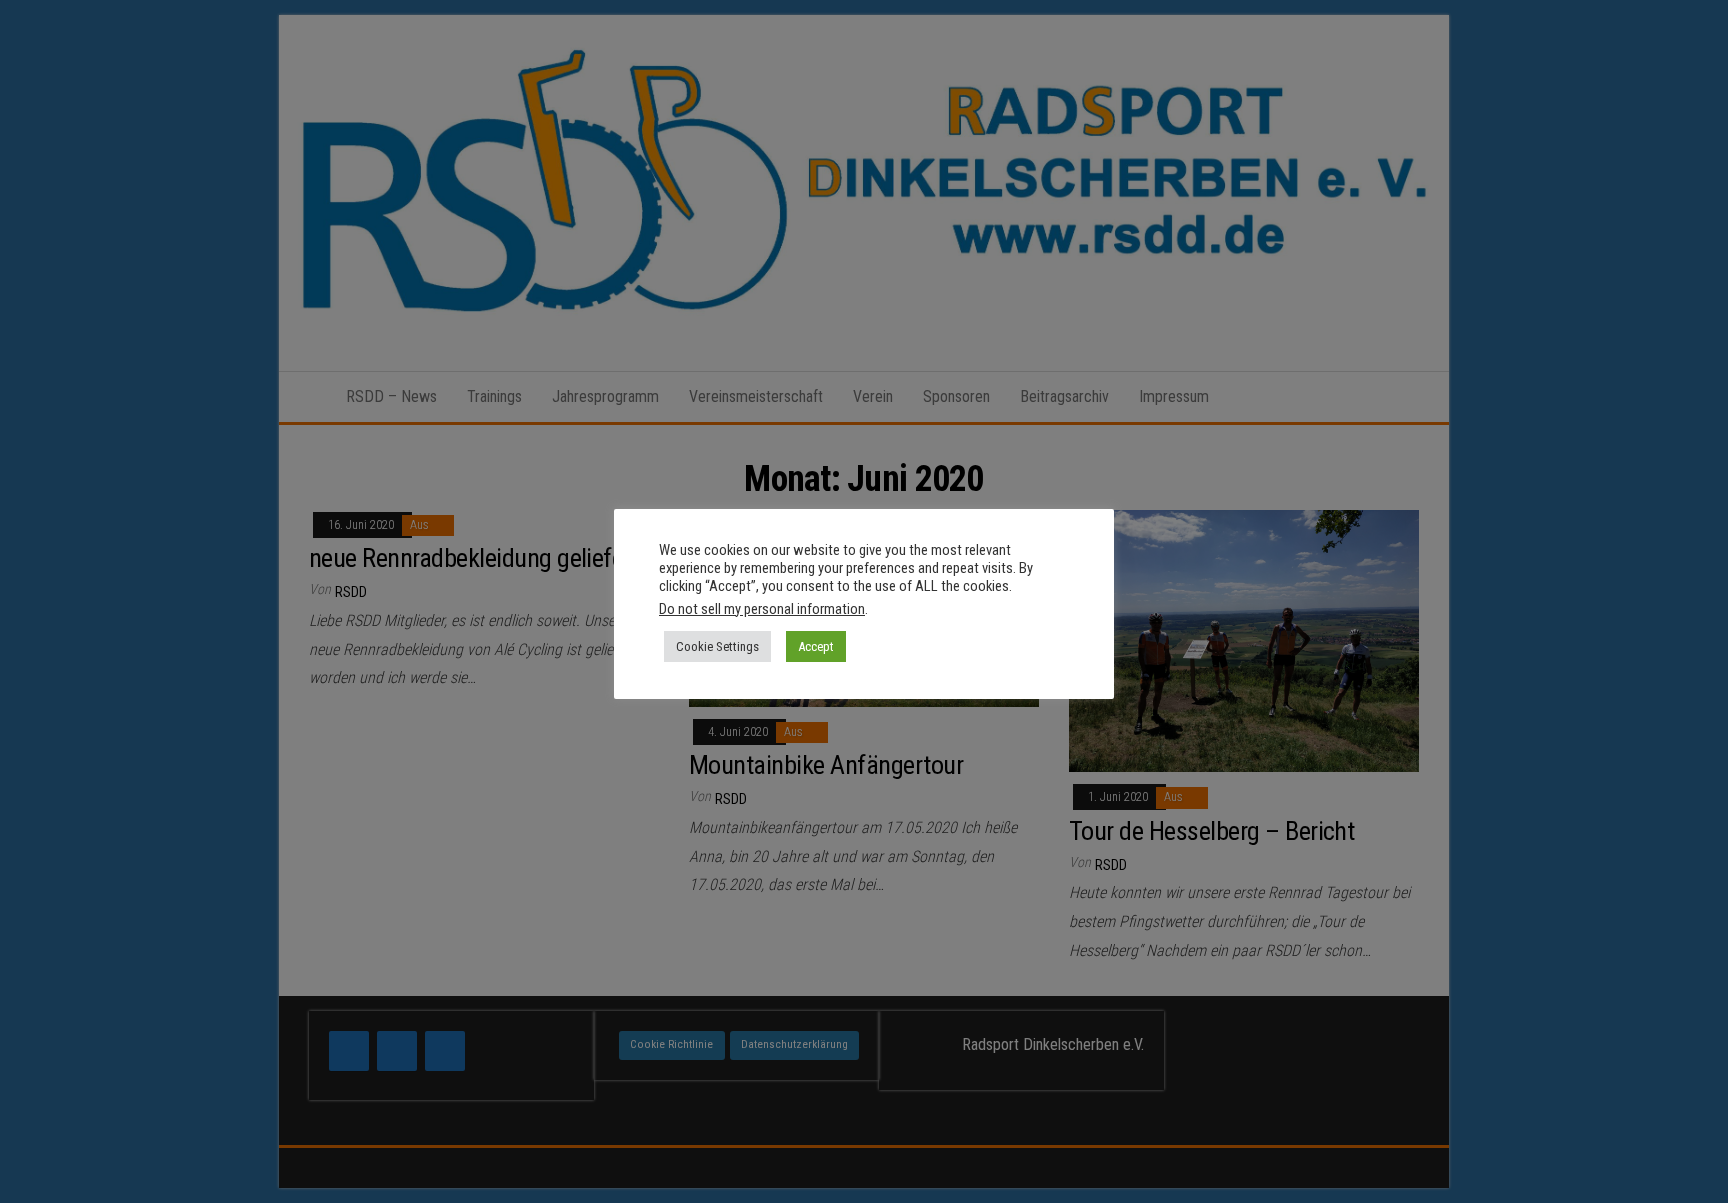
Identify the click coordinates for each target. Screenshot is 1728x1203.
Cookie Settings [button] (717, 646)
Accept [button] (816, 646)
